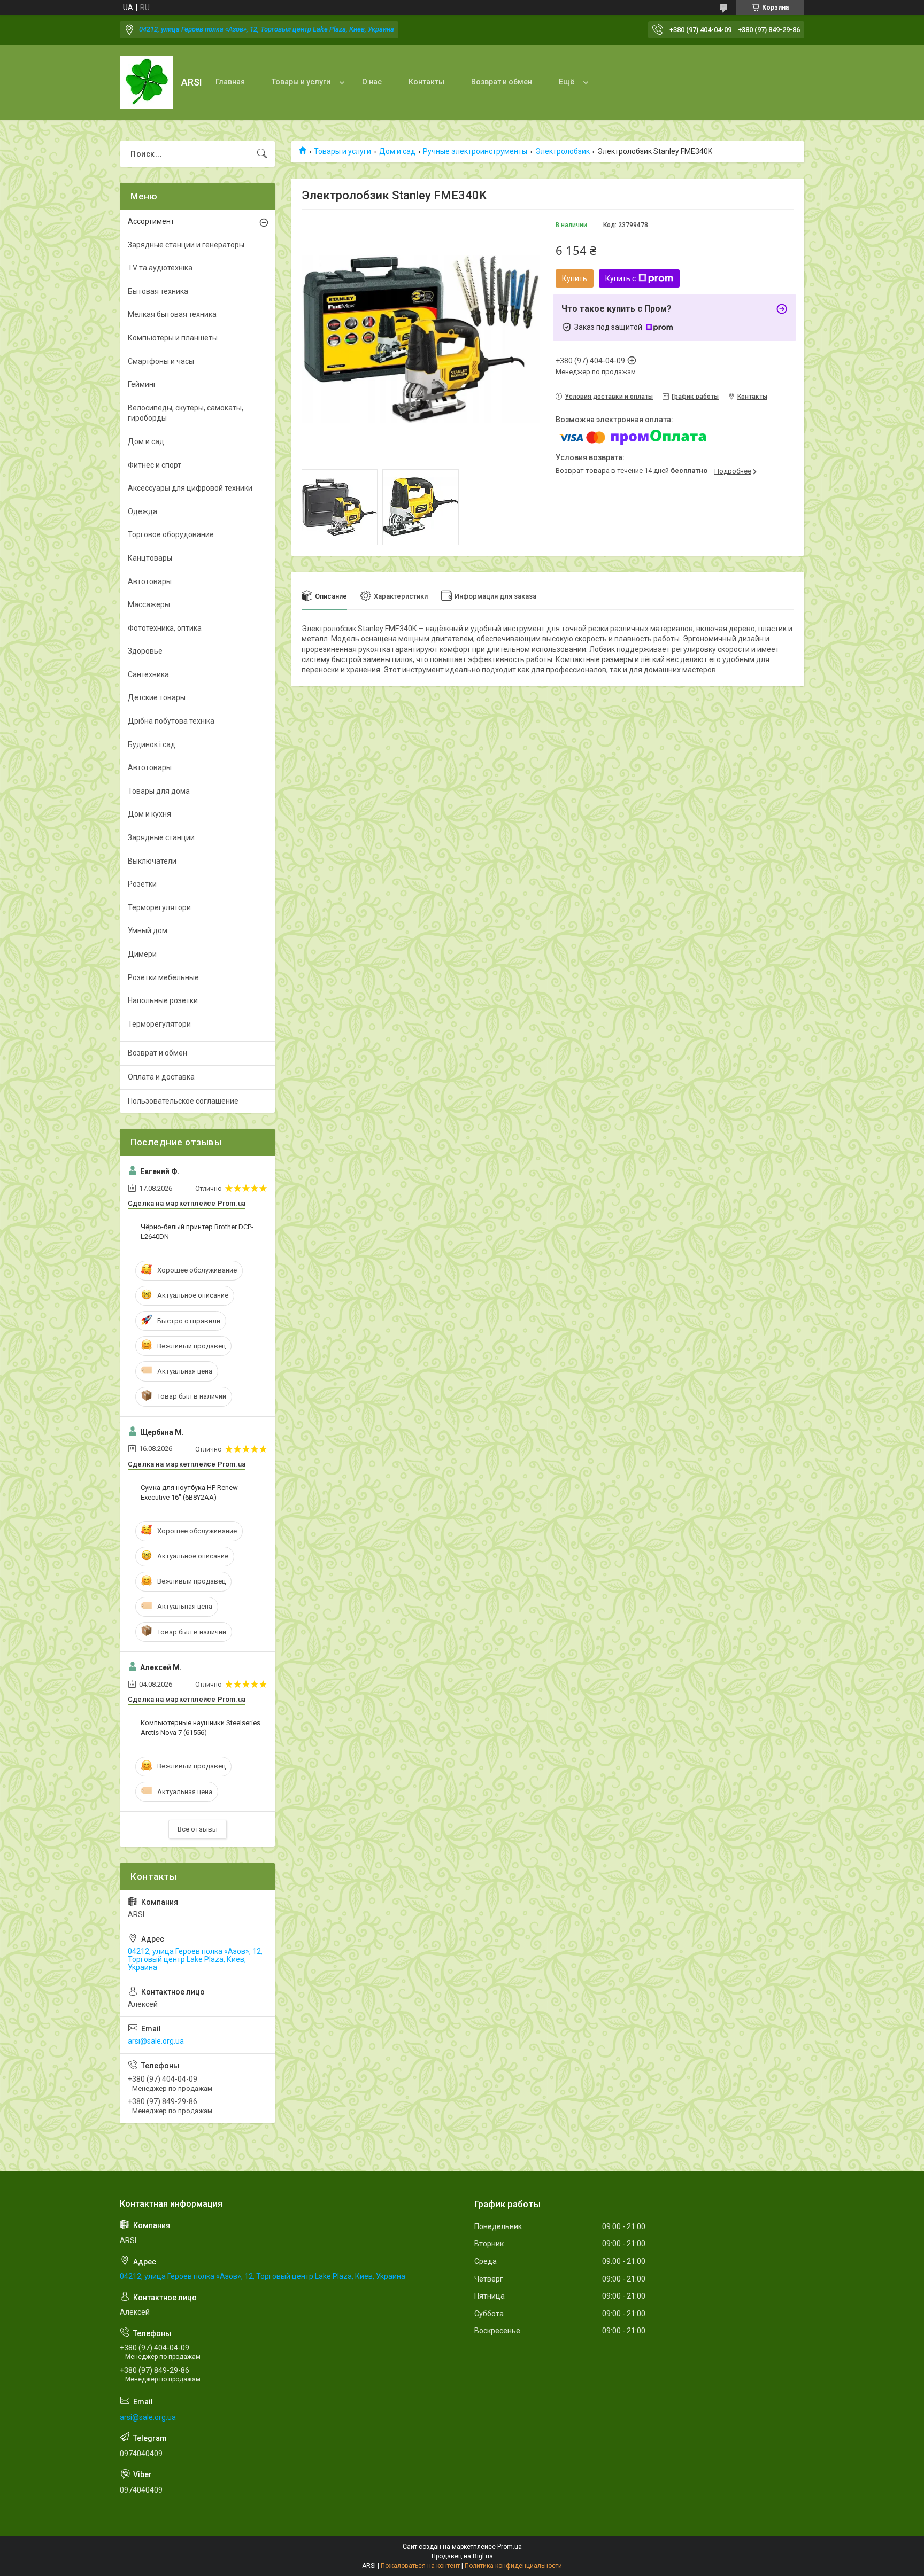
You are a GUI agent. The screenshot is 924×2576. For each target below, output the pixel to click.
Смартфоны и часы (161, 361)
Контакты (426, 82)
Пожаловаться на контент (420, 2566)
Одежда (143, 511)
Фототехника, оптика (165, 628)
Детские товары (157, 697)
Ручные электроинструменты (475, 151)
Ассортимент (151, 221)
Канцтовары (150, 558)
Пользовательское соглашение (183, 1101)
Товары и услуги (301, 82)
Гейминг (142, 384)
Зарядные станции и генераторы (186, 245)
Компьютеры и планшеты (173, 338)
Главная (230, 82)
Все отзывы (198, 1829)
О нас (372, 82)
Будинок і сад (152, 744)
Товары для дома (159, 791)
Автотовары (150, 581)
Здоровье (145, 651)
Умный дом (148, 930)
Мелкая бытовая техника (172, 314)
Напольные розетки (163, 1000)
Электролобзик (563, 151)
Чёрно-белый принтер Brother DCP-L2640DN (197, 1232)
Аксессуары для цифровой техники (190, 488)
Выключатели (152, 861)
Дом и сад (397, 151)
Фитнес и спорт (155, 465)
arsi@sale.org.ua (156, 2041)
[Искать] (262, 154)
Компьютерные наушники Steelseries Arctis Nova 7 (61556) (201, 1728)
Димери (142, 954)
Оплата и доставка (161, 1077)
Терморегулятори (159, 907)
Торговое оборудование (171, 534)
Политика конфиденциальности (513, 2566)
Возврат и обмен (502, 82)
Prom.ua (510, 2547)
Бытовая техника (158, 291)
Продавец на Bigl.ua (462, 2556)
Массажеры (149, 604)
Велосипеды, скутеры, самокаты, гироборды (186, 413)
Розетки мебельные (163, 977)
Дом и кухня (149, 814)
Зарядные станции (161, 837)
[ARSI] (147, 82)
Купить (575, 278)
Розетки (142, 884)
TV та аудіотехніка (160, 268)
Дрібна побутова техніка (171, 721)
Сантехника (148, 674)
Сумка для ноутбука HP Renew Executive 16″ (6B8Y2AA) (189, 1492)
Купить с (621, 278)
